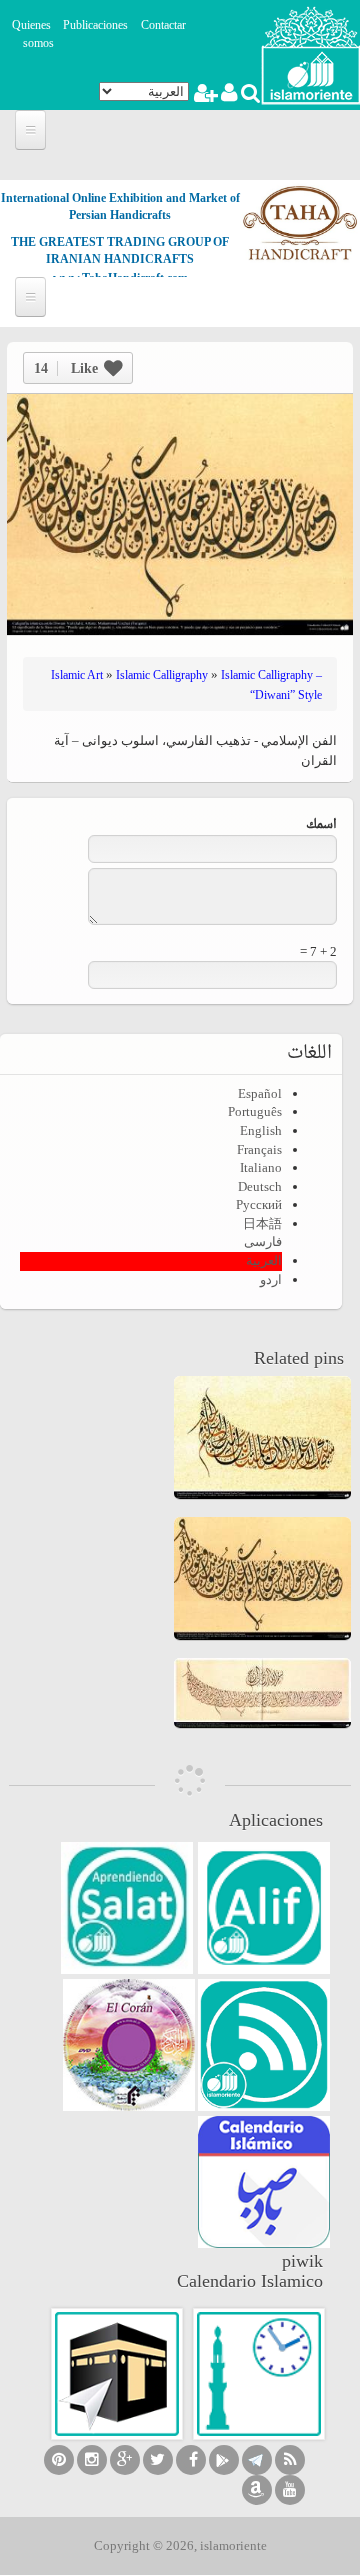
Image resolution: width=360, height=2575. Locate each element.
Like (66, 368)
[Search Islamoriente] (249, 95)
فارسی (263, 1241)
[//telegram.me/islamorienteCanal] (257, 2460)
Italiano (261, 1167)
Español (260, 1093)
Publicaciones (95, 25)
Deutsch (260, 1186)
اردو (271, 1279)
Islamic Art (77, 675)
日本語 (262, 1223)
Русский (259, 1204)
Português (255, 1111)
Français (259, 1149)
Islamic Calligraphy (162, 675)
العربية (264, 1260)
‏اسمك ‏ (320, 825)
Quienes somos (33, 34)
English (261, 1130)
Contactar (163, 25)
